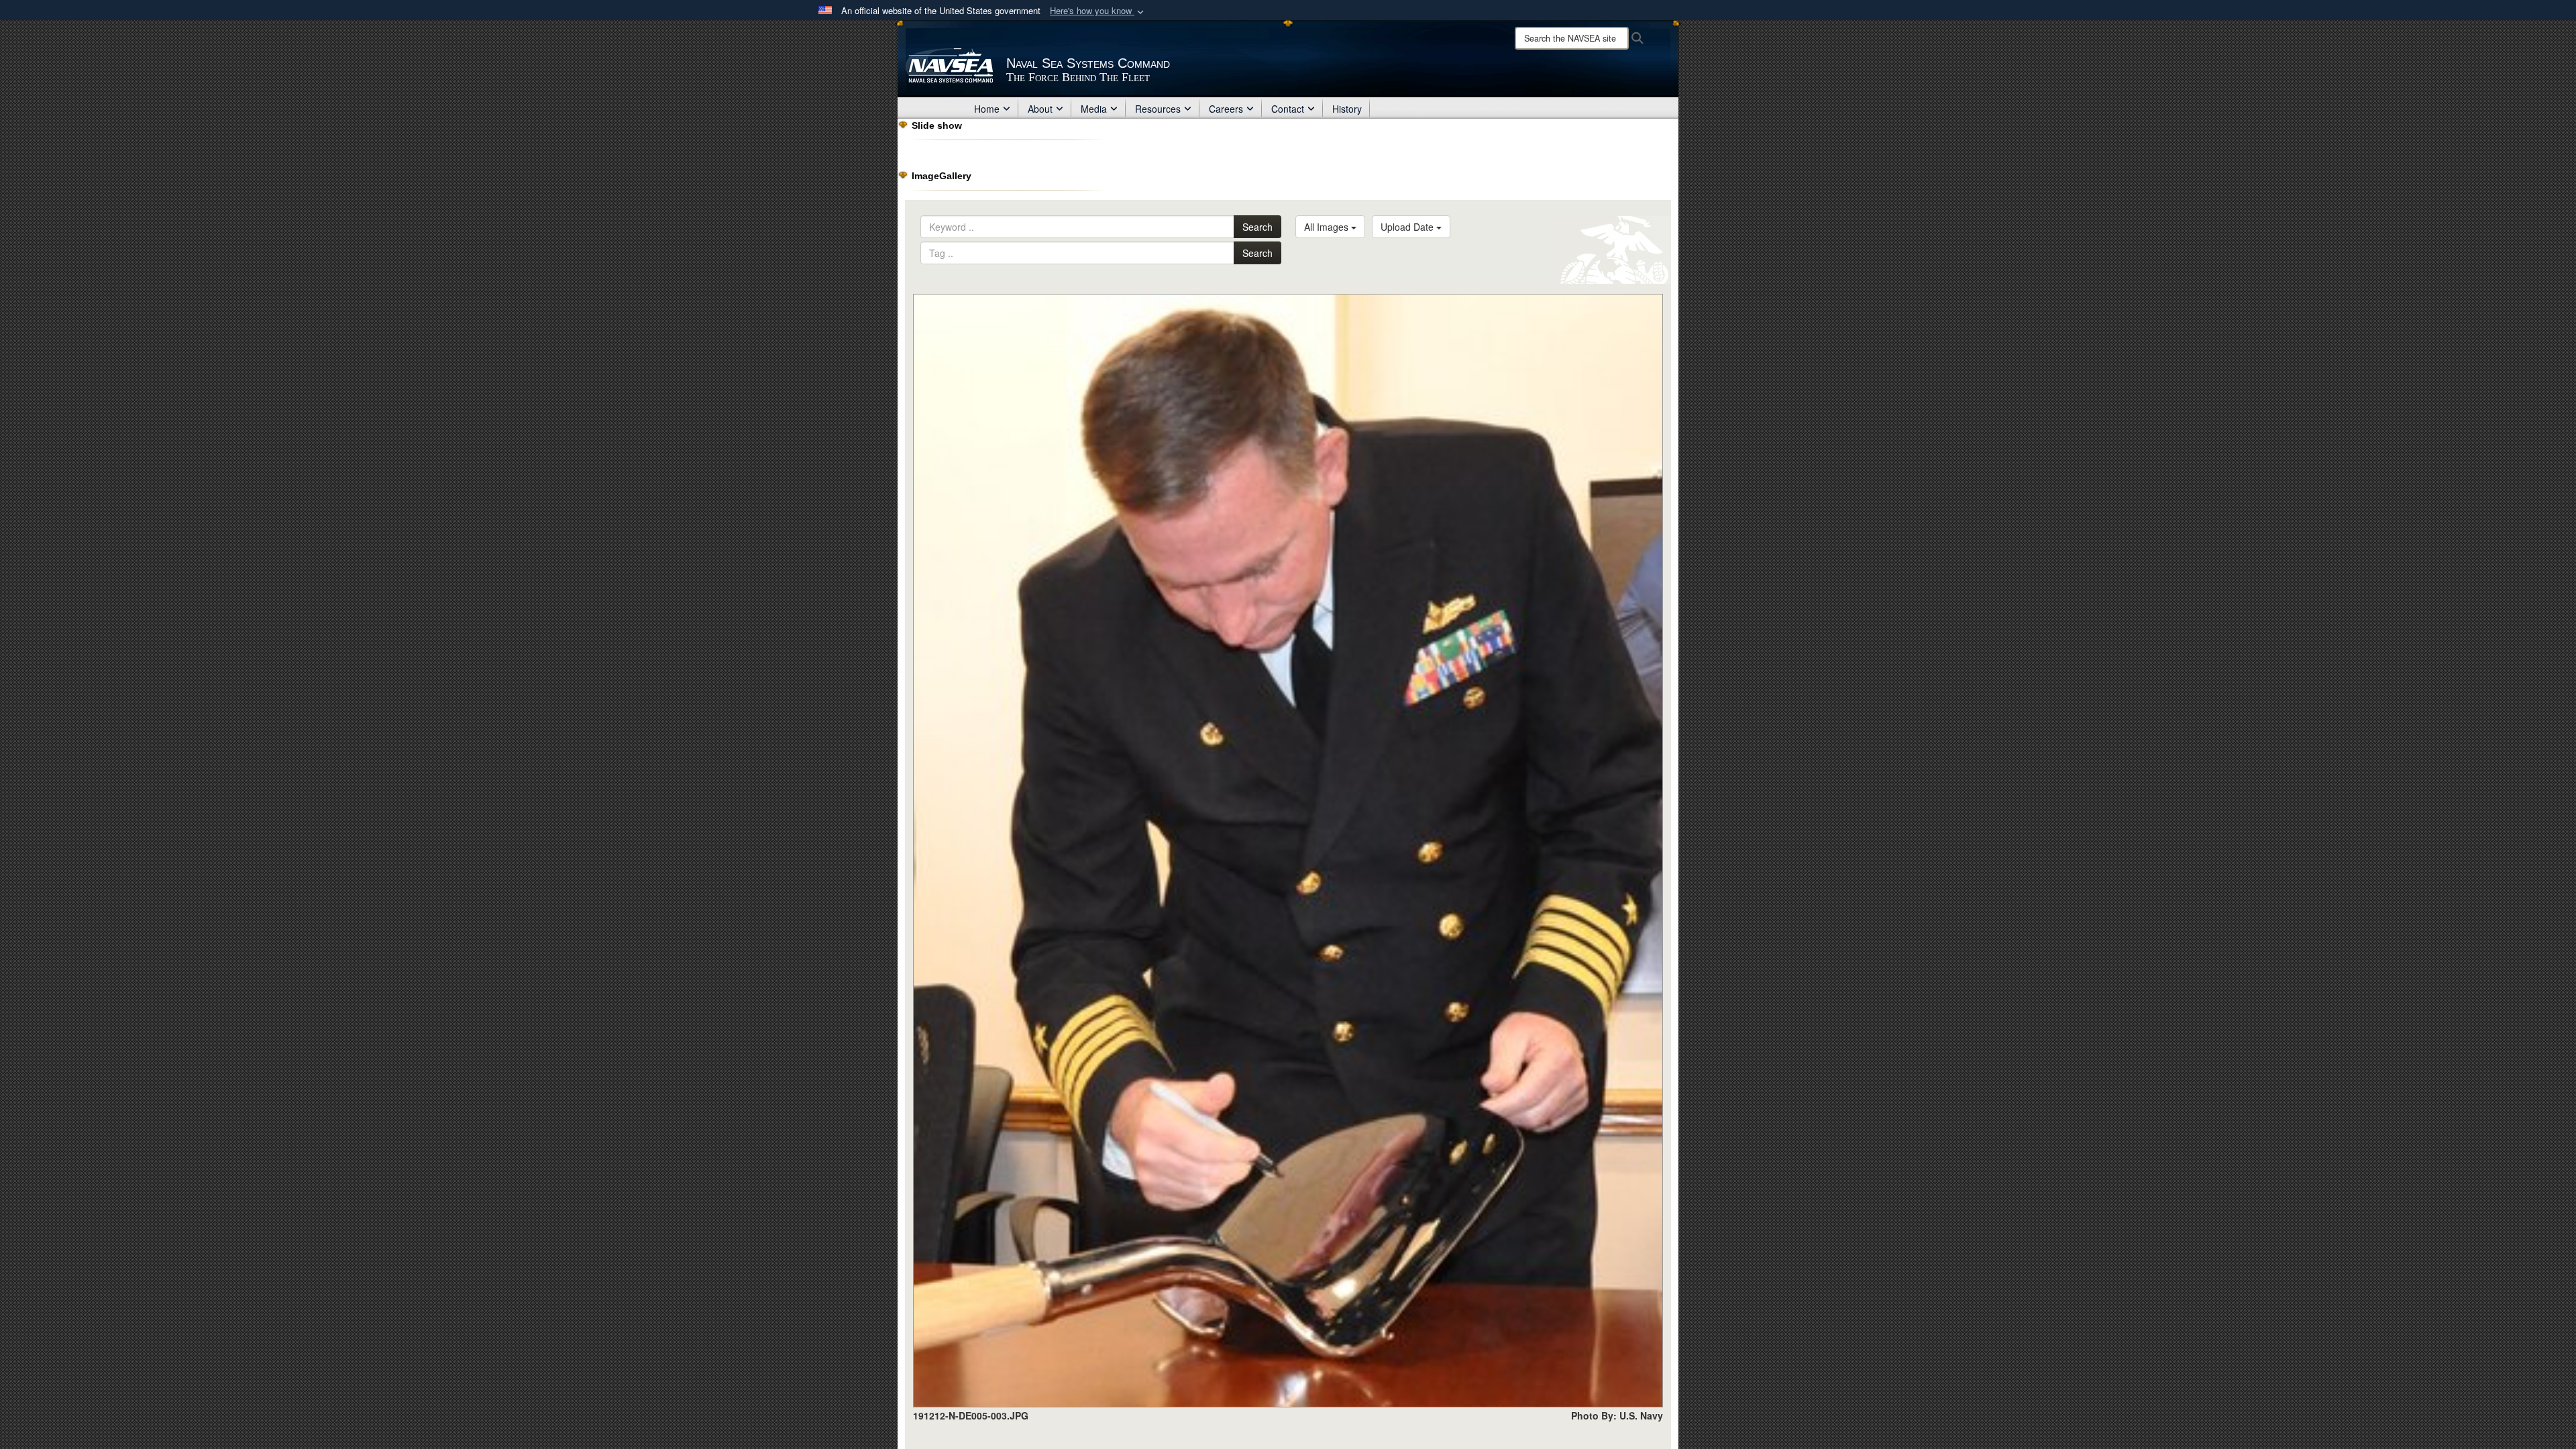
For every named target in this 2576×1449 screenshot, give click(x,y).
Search (1257, 227)
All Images (1328, 227)
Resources (1158, 109)
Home (987, 109)
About (1040, 109)
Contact (1288, 109)
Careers (1226, 109)
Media (1094, 109)
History (1347, 109)
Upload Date (1408, 227)
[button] (1098, 11)
